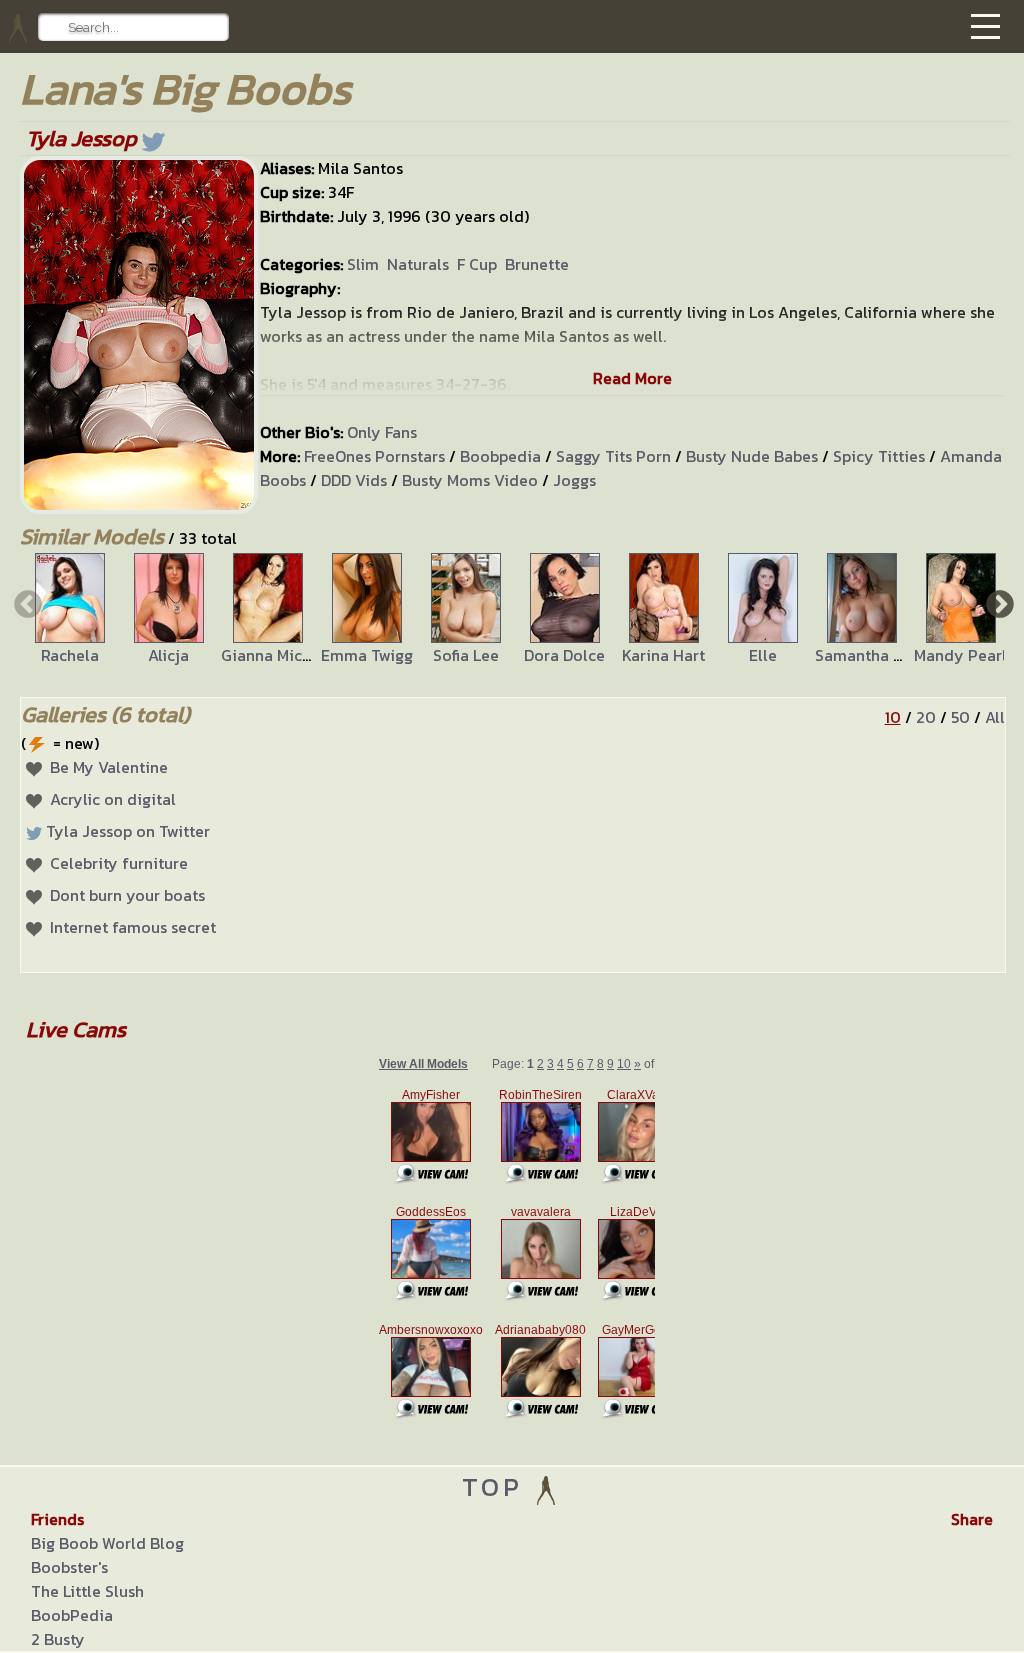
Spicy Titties (879, 456)
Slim (363, 264)
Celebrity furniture (119, 863)
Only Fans (382, 432)
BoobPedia (72, 1615)
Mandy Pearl (960, 655)
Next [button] (998, 603)
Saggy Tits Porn (613, 456)
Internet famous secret (133, 927)
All (995, 717)
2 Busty (58, 1639)
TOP (497, 1486)
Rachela (70, 655)
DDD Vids (354, 480)
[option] (69, 610)
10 (893, 717)
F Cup (477, 264)
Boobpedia (500, 456)
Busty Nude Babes (752, 456)
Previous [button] (26, 603)
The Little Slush (87, 1591)
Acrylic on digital (113, 799)
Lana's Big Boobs (185, 88)
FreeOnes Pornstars (374, 456)
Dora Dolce (564, 655)
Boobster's (69, 1567)
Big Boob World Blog (107, 1543)
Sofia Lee (466, 655)
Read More (632, 378)
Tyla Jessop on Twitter (128, 831)
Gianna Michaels (281, 655)
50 (960, 717)
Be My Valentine (109, 767)
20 (926, 717)
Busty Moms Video (470, 480)
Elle (763, 655)
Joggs (574, 480)
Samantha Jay (867, 655)
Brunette (537, 264)
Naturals (418, 264)
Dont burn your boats (127, 895)
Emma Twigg (367, 655)
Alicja (168, 655)
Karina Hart (663, 655)
